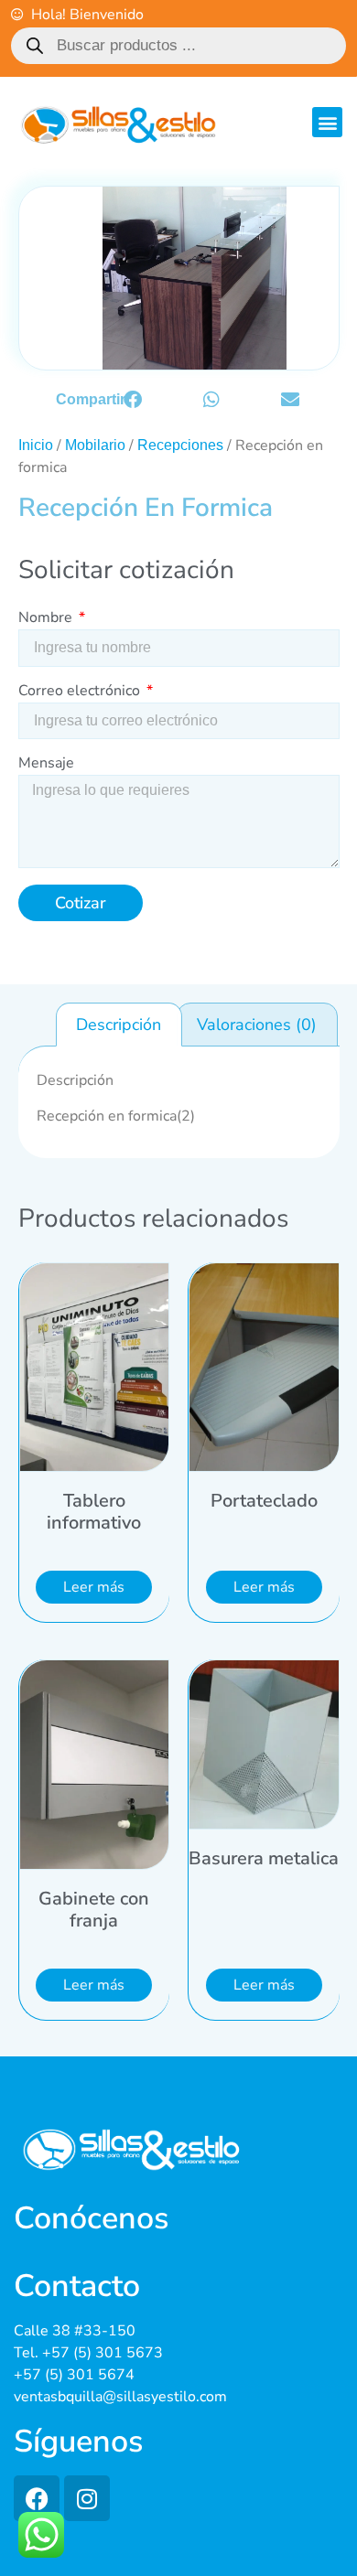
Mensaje (46, 764)
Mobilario (95, 445)
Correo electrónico (81, 692)
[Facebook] (37, 2498)
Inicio (36, 445)
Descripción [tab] (119, 1025)
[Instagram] (87, 2498)
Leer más (94, 1587)
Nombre (47, 619)
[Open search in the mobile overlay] (179, 46)
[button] (327, 122)
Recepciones (180, 445)
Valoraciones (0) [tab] (257, 1025)
